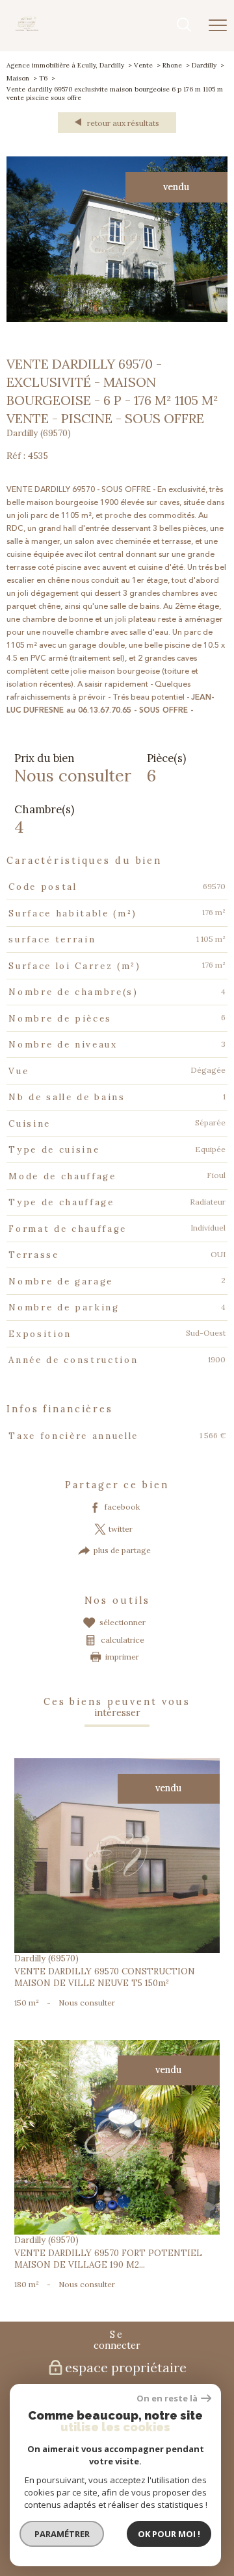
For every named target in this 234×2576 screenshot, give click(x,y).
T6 (43, 78)
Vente (143, 65)
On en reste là (167, 2398)
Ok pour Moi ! (169, 2534)
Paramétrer (62, 2534)
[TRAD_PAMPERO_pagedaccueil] (27, 29)
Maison (18, 78)
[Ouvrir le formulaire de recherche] (184, 26)
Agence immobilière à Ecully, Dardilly (65, 65)
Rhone (172, 65)
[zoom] (117, 320)
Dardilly (204, 65)
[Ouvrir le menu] (218, 25)
